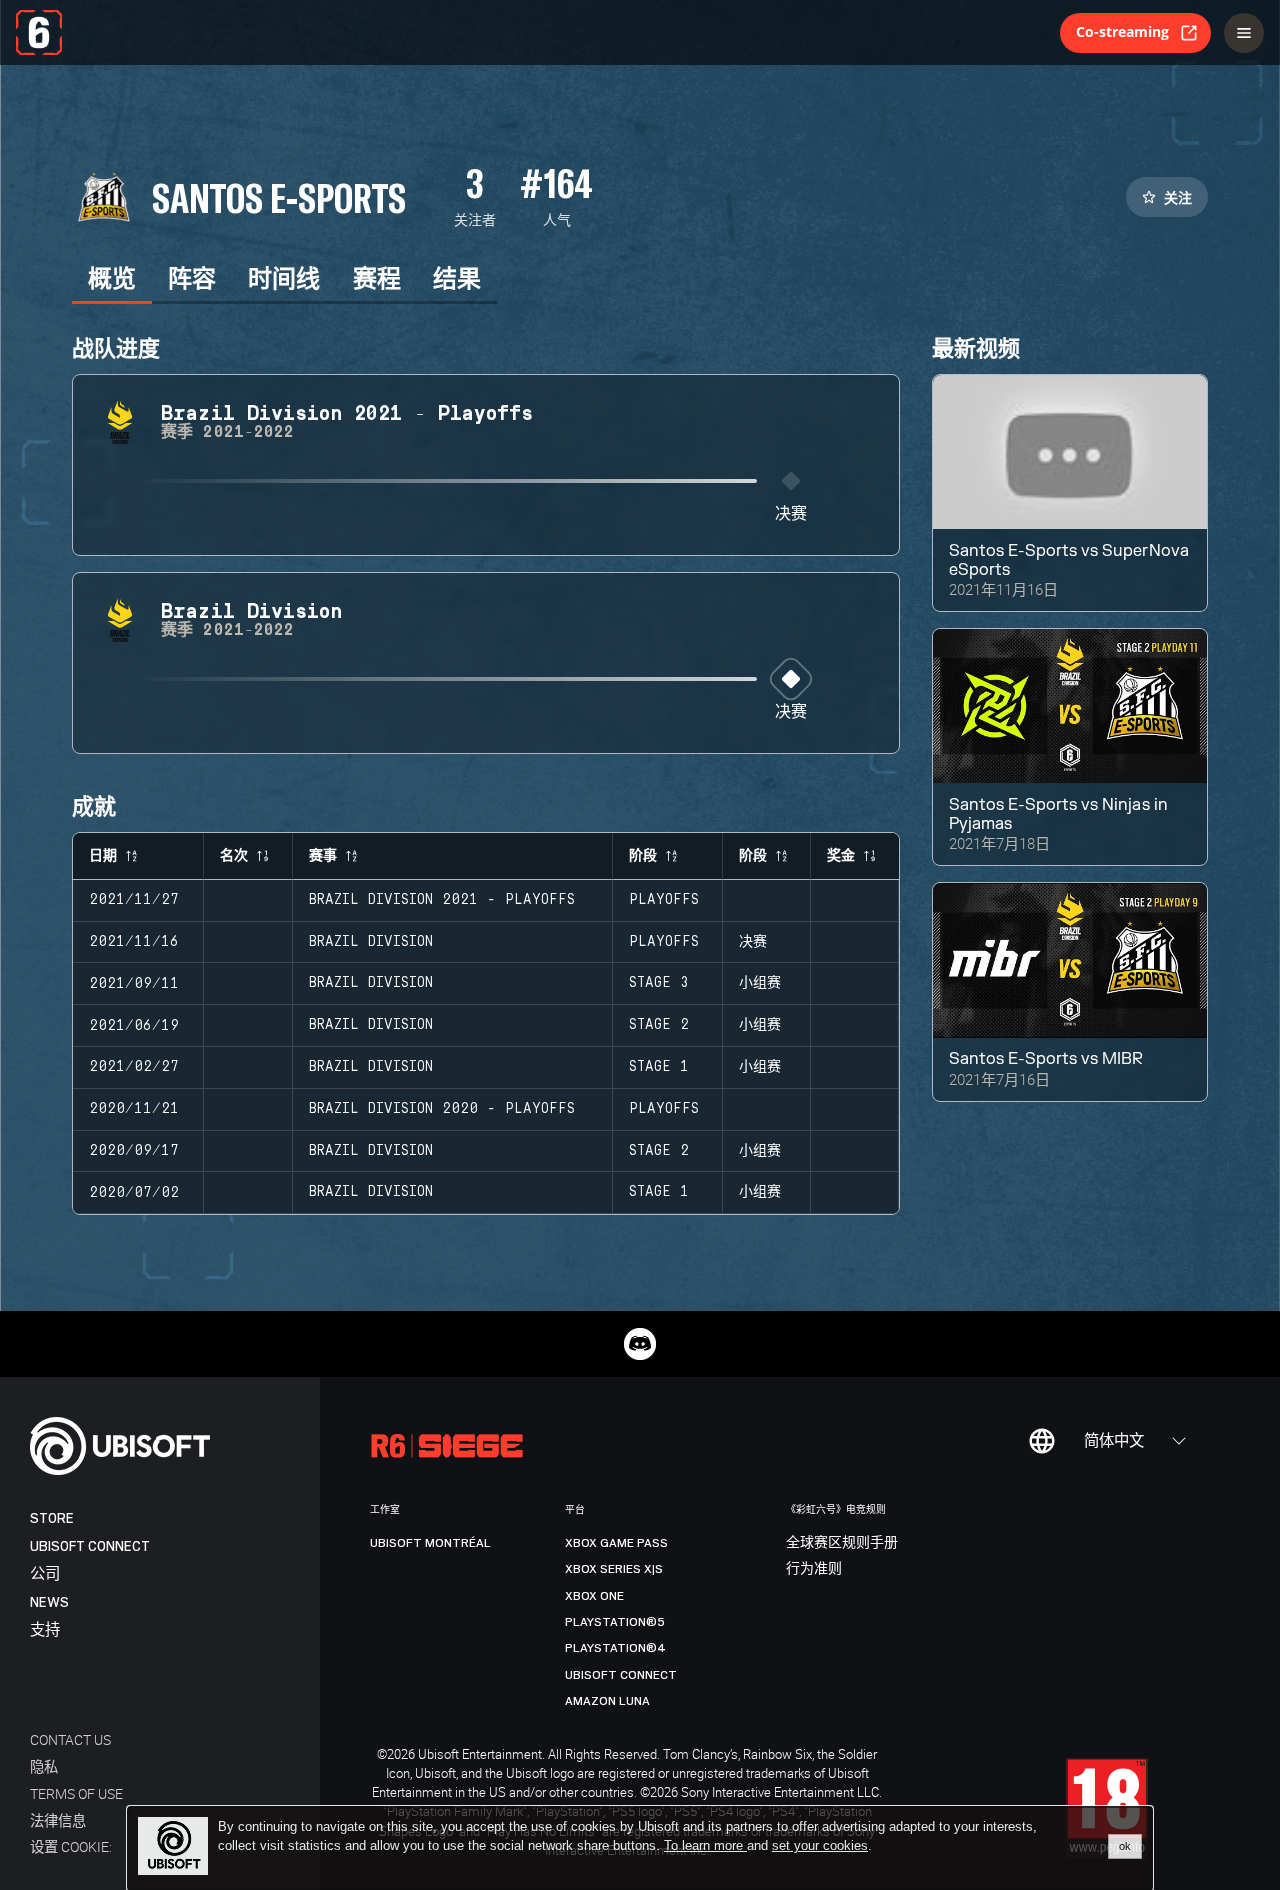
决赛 (791, 514)
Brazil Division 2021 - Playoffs (442, 900)
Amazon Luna (607, 1701)
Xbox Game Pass (616, 1543)
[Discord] (640, 1344)
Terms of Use (76, 1793)
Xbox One (594, 1596)
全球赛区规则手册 (842, 1543)
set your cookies (820, 1846)
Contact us (70, 1739)
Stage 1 (659, 1067)
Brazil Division (371, 942)
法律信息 (58, 1820)
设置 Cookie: (71, 1846)
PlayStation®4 (615, 1648)
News (49, 1602)
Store (52, 1518)
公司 (45, 1574)
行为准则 (814, 1569)
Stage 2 (659, 1025)
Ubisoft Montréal (430, 1543)
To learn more (705, 1845)
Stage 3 (659, 983)
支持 (45, 1630)
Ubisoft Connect (90, 1546)
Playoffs (664, 900)
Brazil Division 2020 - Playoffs (442, 1109)
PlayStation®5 (615, 1622)
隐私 (44, 1766)
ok (1125, 1846)
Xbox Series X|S (614, 1569)
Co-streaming (1122, 31)
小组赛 (760, 983)
